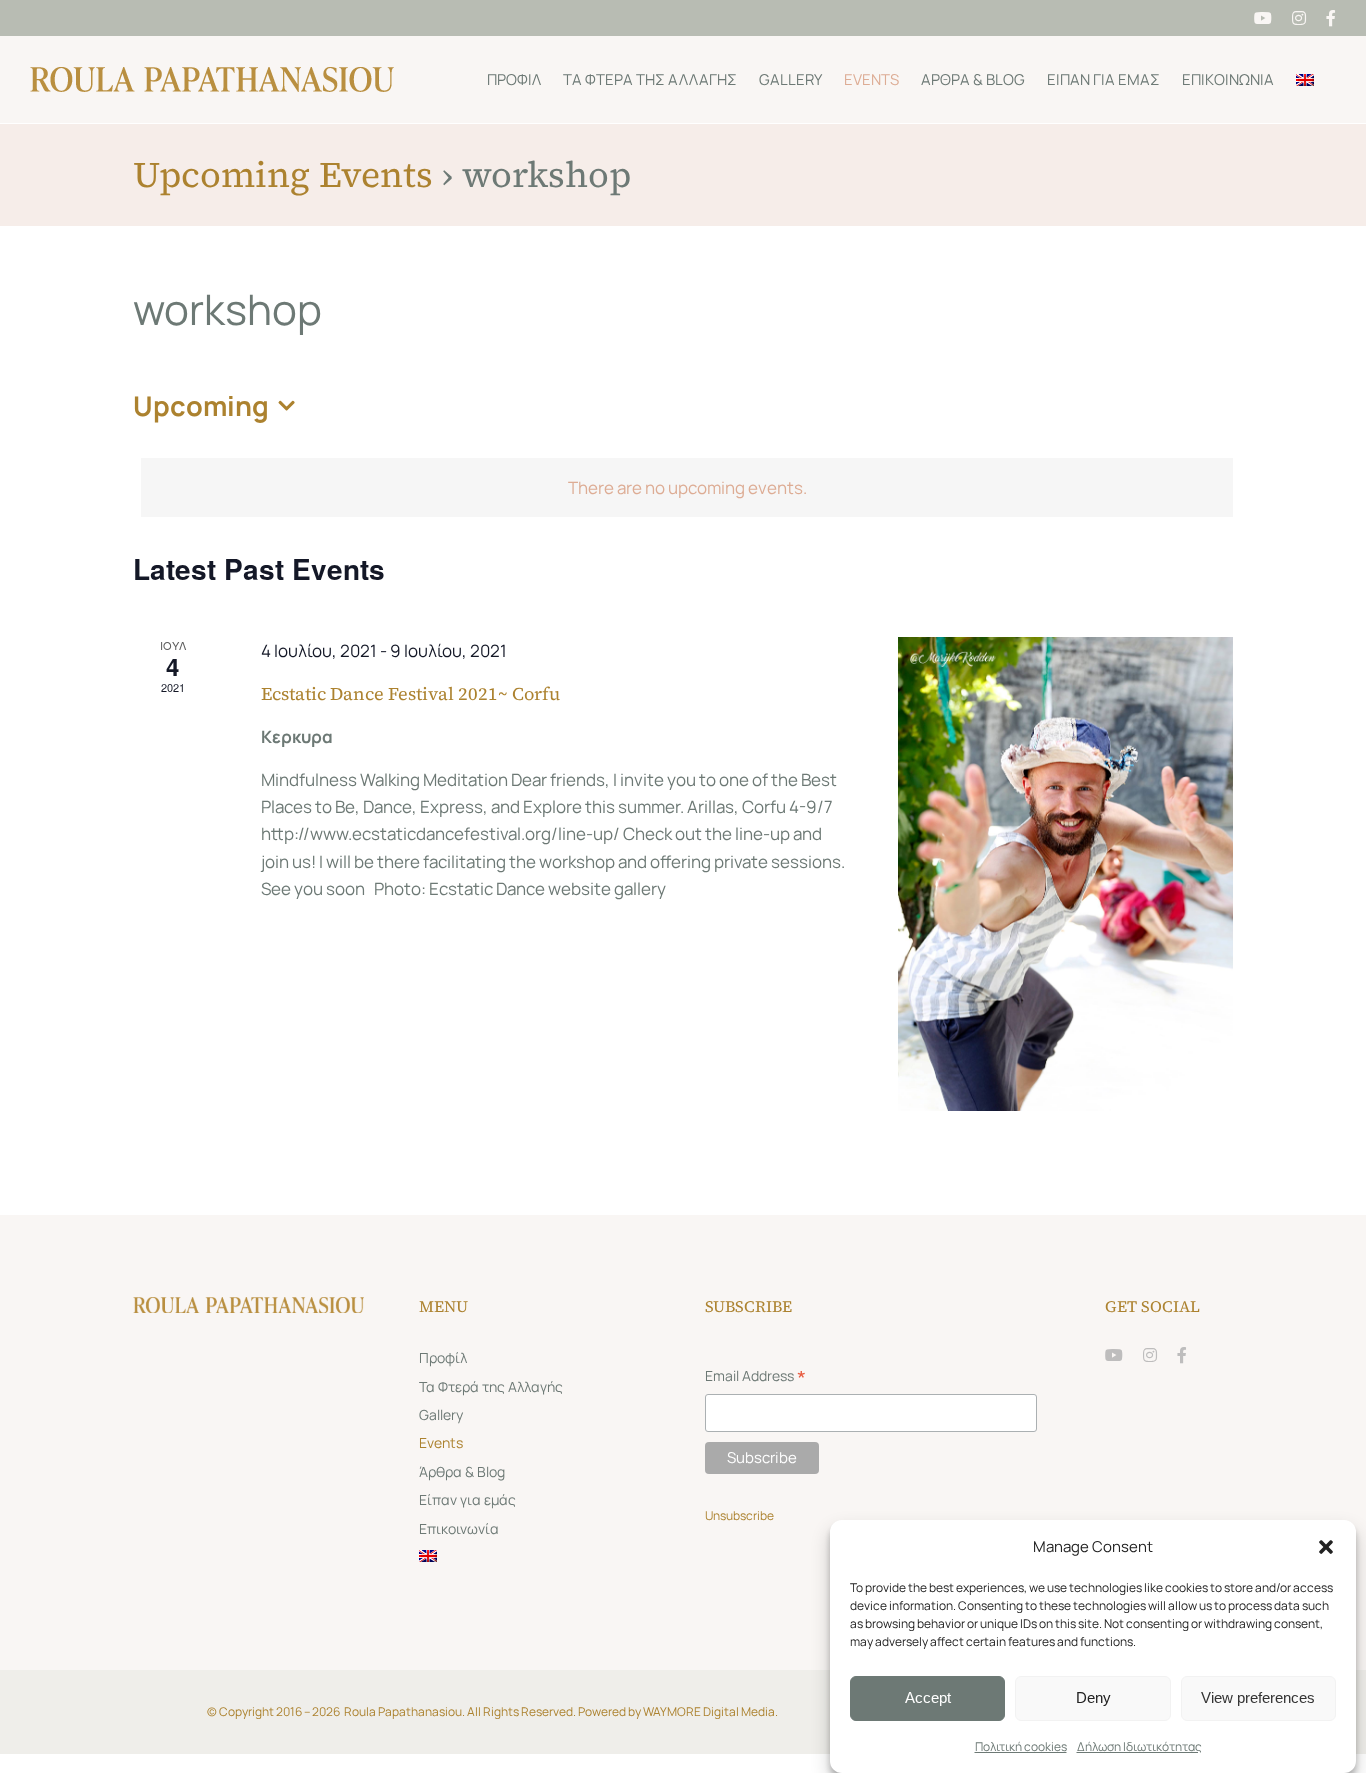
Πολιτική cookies (1021, 1746)
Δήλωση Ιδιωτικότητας (1139, 1746)
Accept (928, 1697)
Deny (1093, 1697)
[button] (1326, 1547)
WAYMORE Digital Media (709, 1711)
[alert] (687, 487)
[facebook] (1182, 1355)
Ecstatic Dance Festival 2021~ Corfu (410, 693)
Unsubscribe (740, 1515)
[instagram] (1150, 1355)
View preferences (1258, 1697)
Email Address (755, 1377)
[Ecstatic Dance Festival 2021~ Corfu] (1065, 874)
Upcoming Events (283, 174)
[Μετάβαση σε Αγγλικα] (1305, 79)
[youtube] (1114, 1355)
